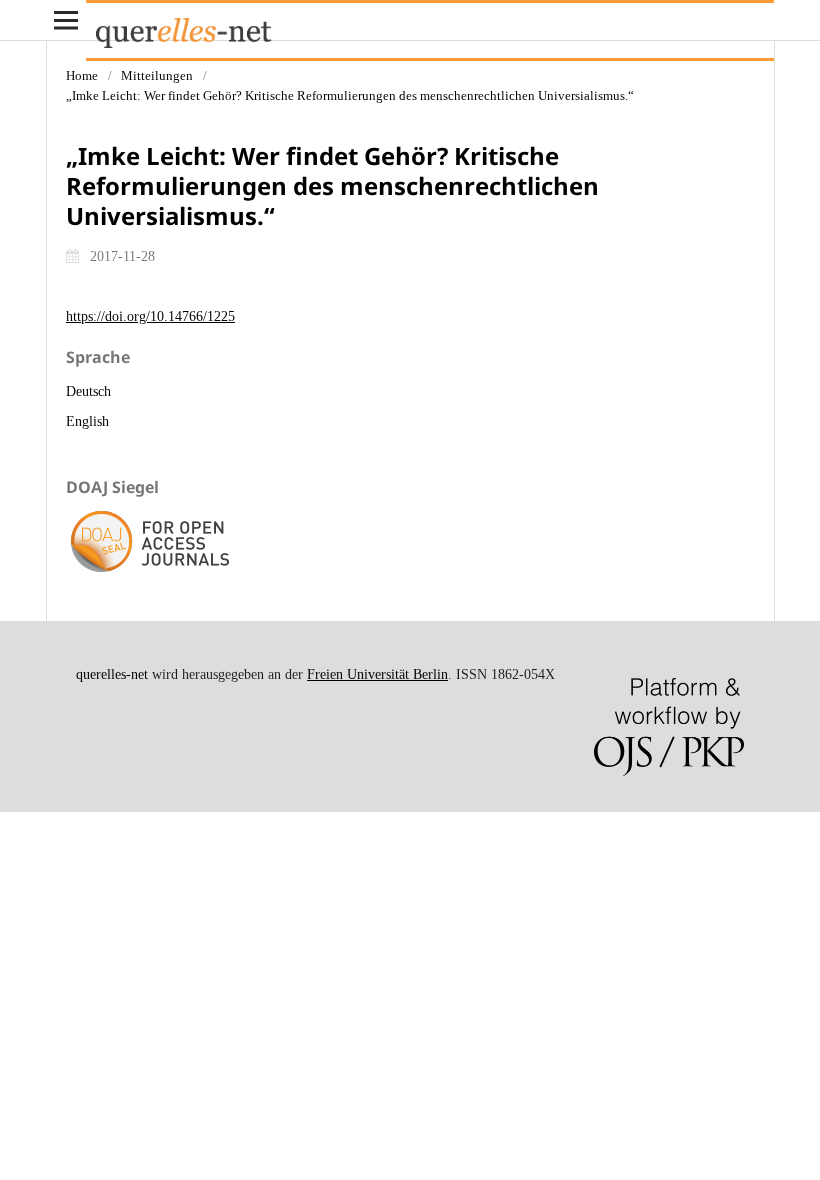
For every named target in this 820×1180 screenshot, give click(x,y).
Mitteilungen (157, 75)
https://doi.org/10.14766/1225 (150, 316)
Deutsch (88, 391)
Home (82, 75)
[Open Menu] (66, 20)
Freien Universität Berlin (377, 674)
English (87, 421)
